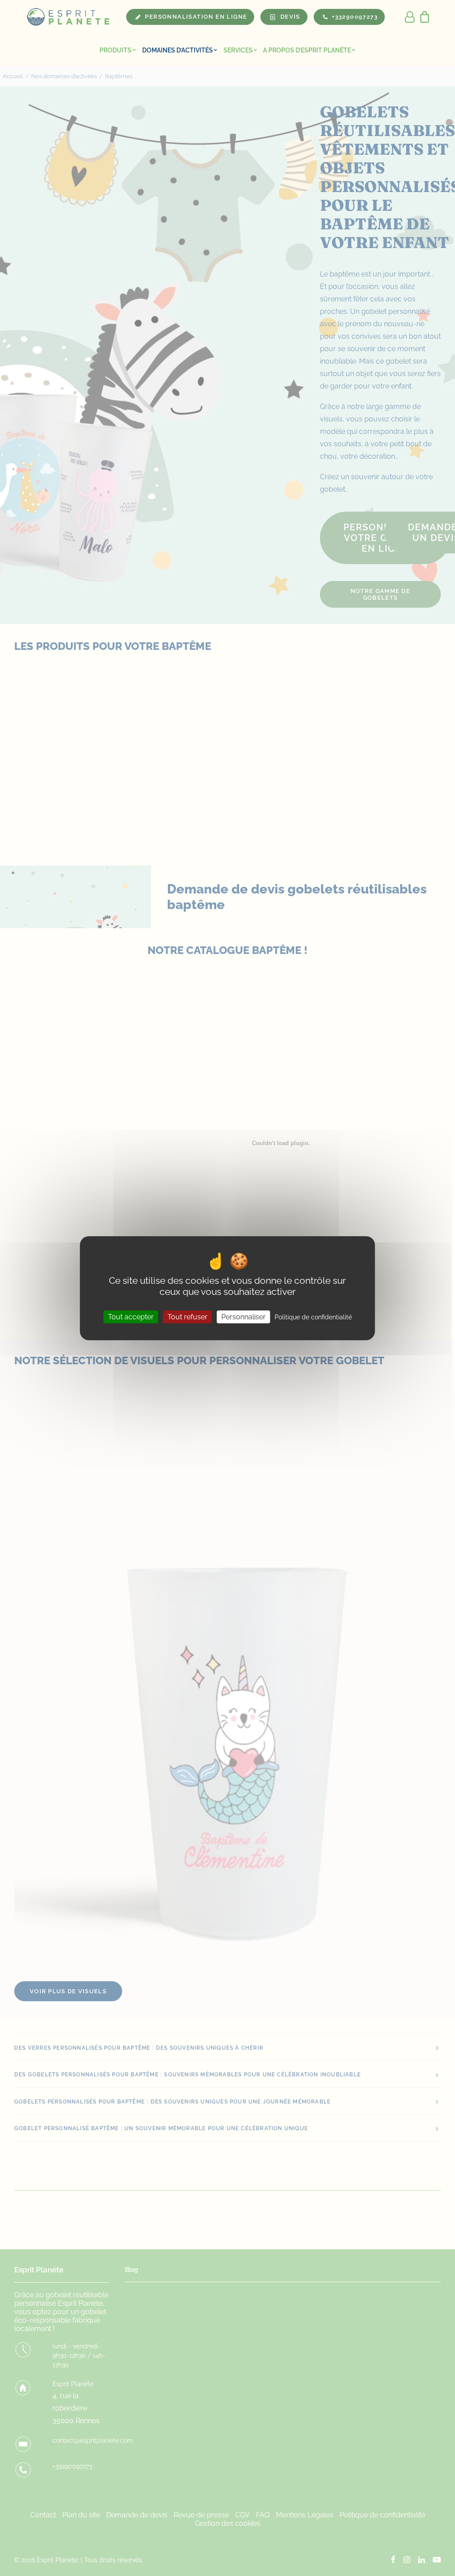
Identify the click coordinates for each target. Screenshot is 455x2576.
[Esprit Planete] (69, 17)
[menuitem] (118, 50)
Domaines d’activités (178, 50)
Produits (116, 50)
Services (238, 50)
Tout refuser (188, 1316)
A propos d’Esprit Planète (307, 50)
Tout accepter (131, 1316)
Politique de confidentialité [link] (313, 1317)
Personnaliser (243, 1316)
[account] (410, 17)
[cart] (422, 17)
